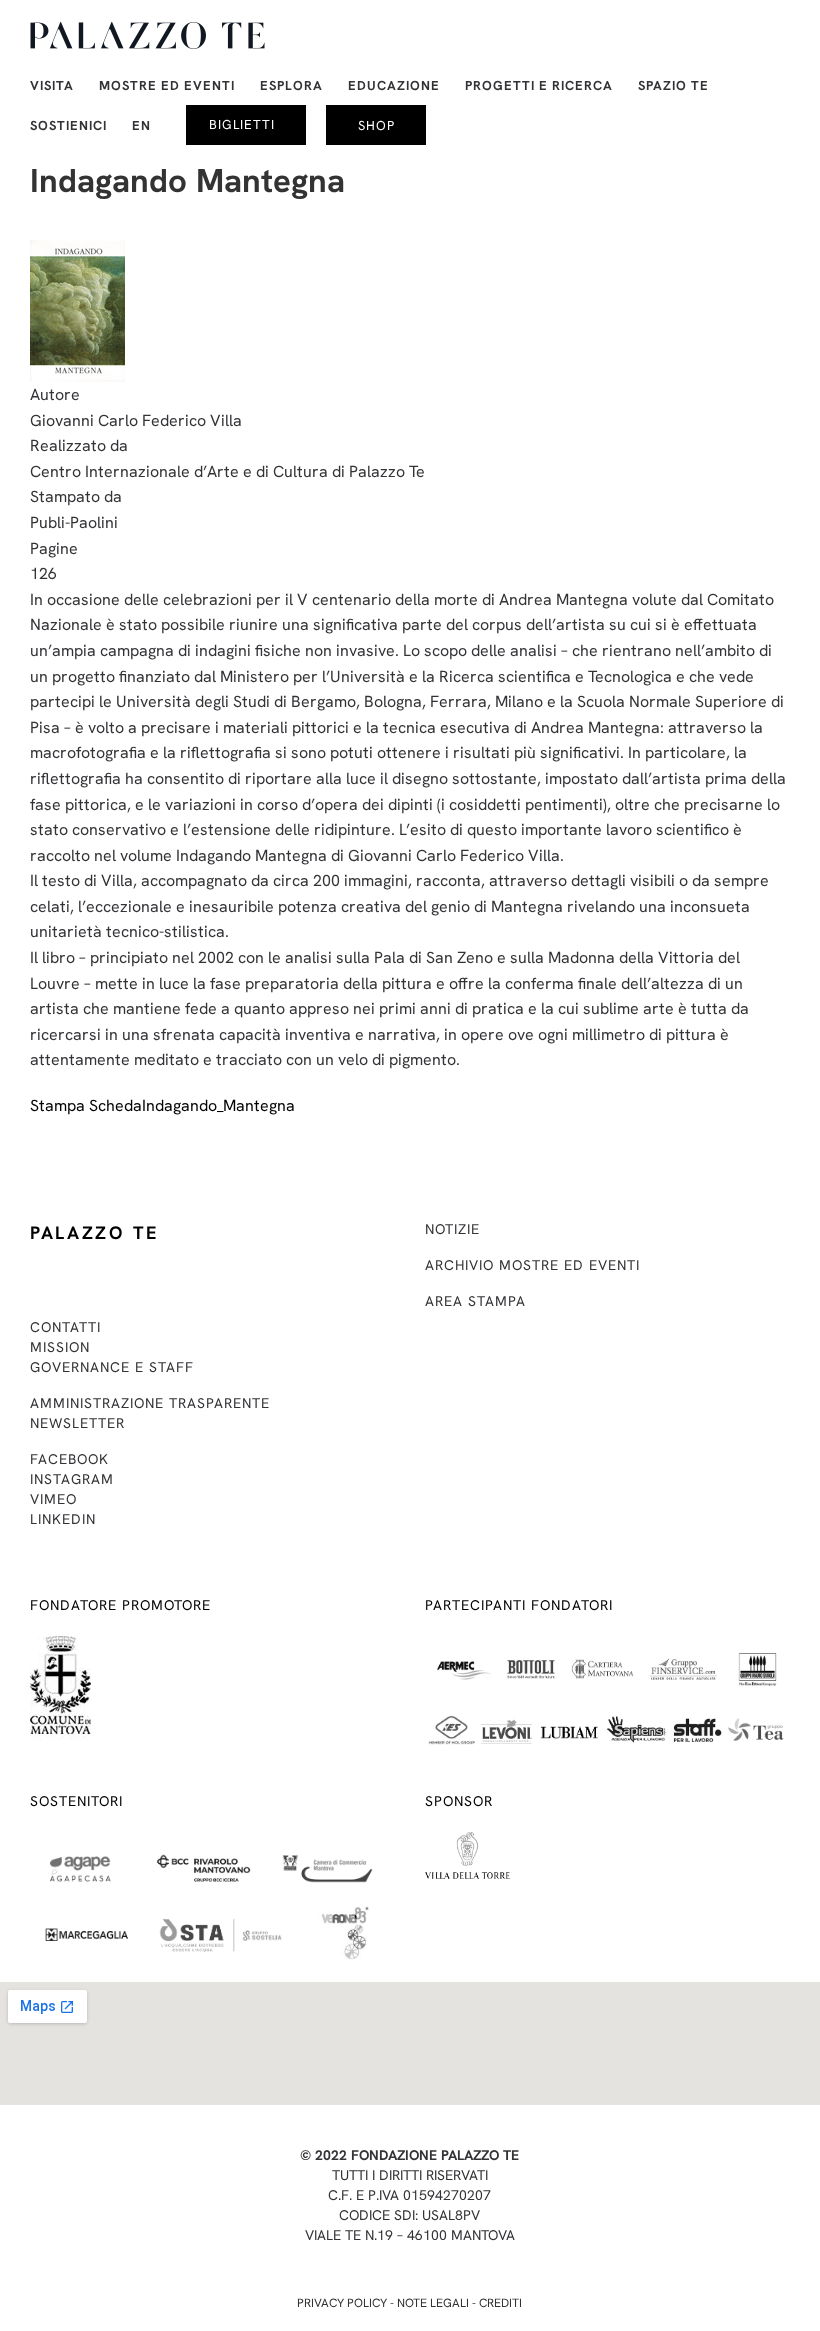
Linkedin (63, 1519)
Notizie (452, 1229)
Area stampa (475, 1301)
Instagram (72, 1479)
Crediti (500, 2303)
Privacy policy (342, 2303)
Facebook (69, 1459)
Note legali (433, 2303)
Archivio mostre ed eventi (532, 1265)
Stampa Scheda (86, 1105)
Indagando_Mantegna (218, 1105)
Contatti (65, 1327)
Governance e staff (112, 1367)
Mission (60, 1347)
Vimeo (53, 1499)
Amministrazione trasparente (150, 1403)
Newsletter (77, 1423)
